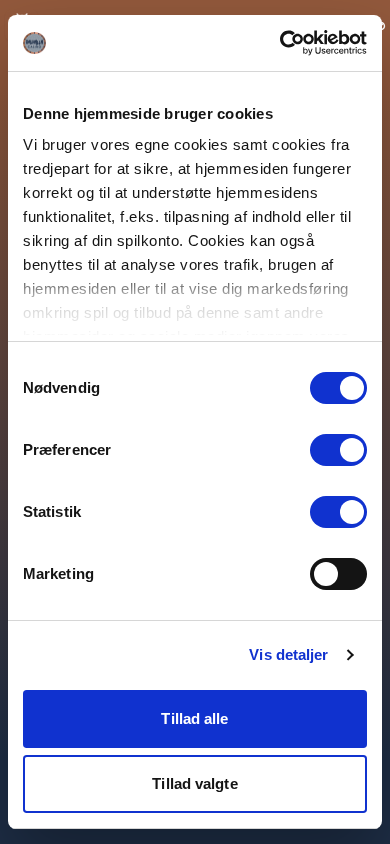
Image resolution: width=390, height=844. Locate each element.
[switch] (338, 450)
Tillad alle (194, 718)
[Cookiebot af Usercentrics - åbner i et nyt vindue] (280, 43)
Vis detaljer (288, 654)
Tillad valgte (194, 783)
